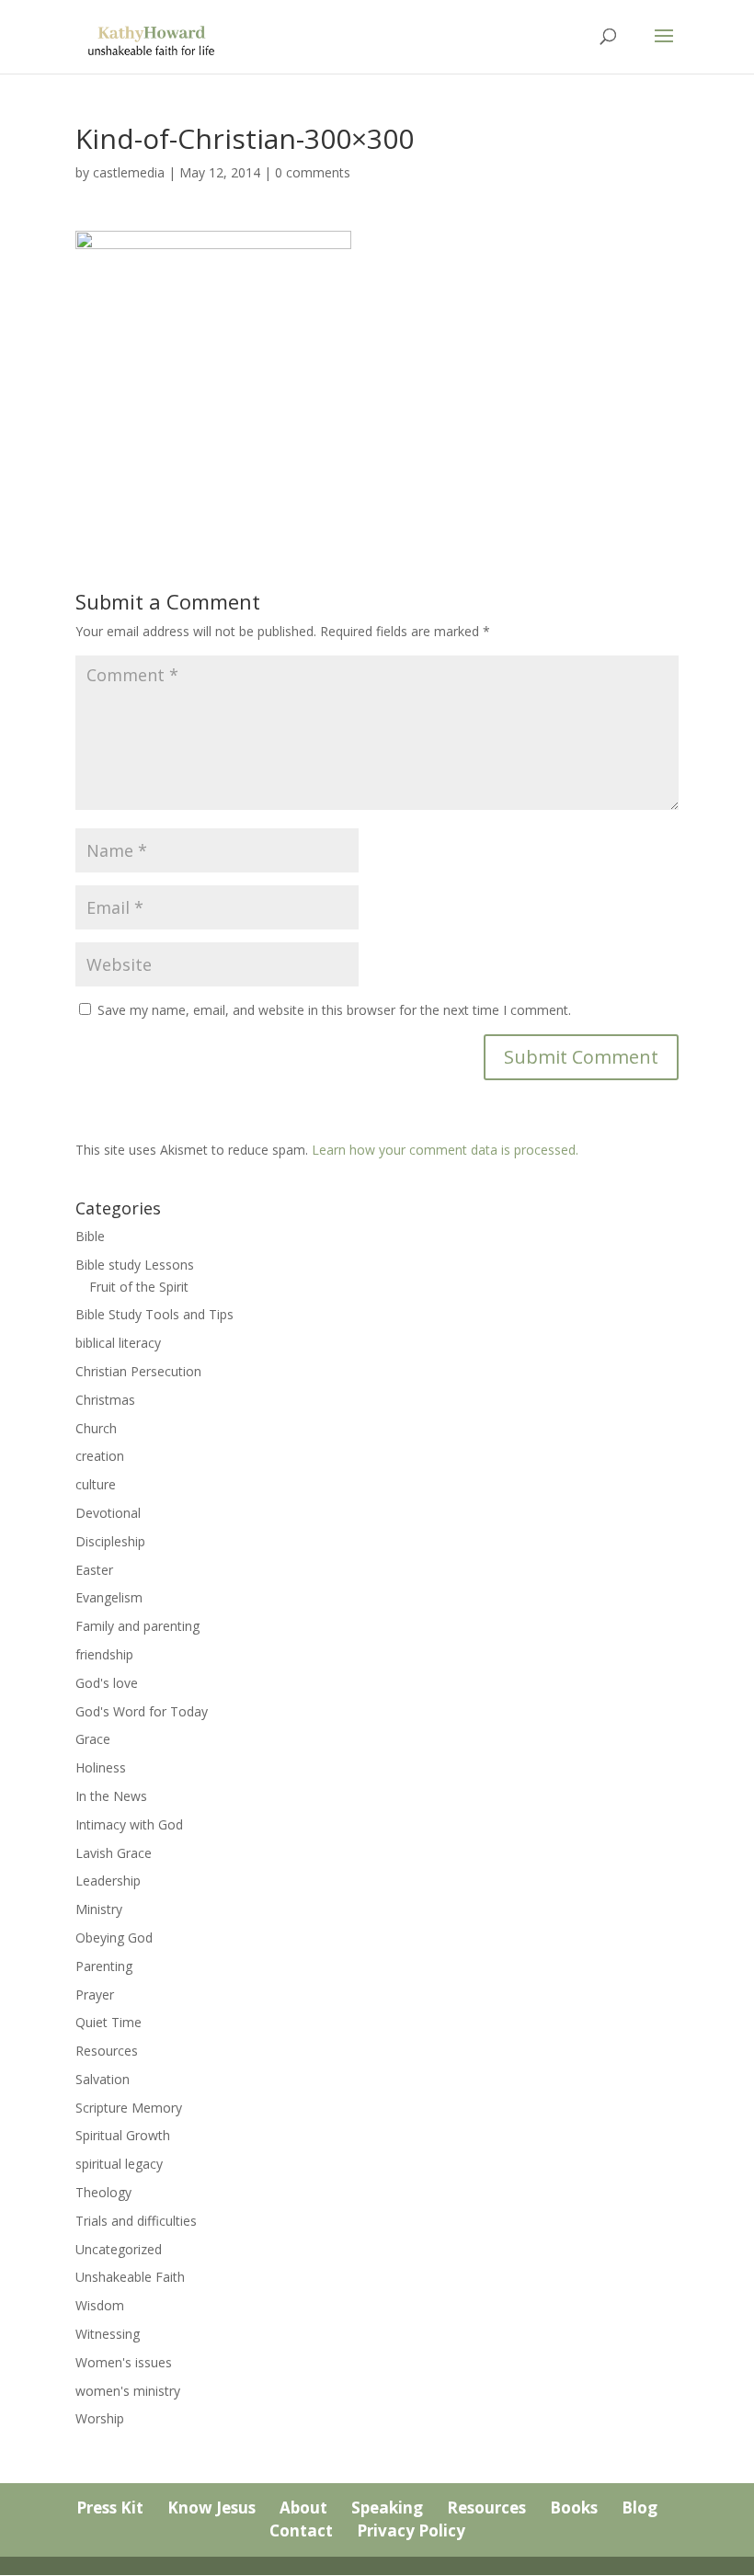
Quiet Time (109, 2022)
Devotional (108, 1513)
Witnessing (108, 2334)
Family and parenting (137, 1626)
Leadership (108, 1881)
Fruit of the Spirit (139, 1287)
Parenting (104, 1966)
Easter (94, 1570)
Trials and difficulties (136, 2221)
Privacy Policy (411, 2530)
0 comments (313, 172)
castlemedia (129, 172)
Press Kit (110, 2508)
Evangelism (109, 1597)
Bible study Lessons (135, 1265)
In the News (111, 1796)
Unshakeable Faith (130, 2277)
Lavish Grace (114, 1853)
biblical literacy (118, 1343)
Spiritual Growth (123, 2135)
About (303, 2508)
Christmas (105, 1400)
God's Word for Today (142, 1711)
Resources (107, 2051)
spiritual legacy (119, 2164)
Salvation (103, 2079)
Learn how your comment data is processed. (445, 1150)
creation (100, 1456)
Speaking (387, 2508)
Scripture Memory (129, 2108)
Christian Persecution (138, 1371)
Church (96, 1428)
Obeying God (114, 1938)
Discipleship (110, 1541)
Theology (103, 2192)
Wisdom (100, 2305)
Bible (90, 1236)
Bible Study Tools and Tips (154, 1314)
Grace (93, 1739)
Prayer (95, 1995)
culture (96, 1484)
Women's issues (124, 2362)
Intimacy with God (129, 1824)
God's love (107, 1683)
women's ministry (128, 2391)
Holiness (101, 1767)
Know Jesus (211, 2508)
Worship (100, 2418)
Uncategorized (119, 2249)
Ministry (99, 1909)
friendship (104, 1654)
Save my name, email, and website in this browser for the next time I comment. (334, 1010)
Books (574, 2508)
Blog (640, 2508)
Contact (301, 2530)
